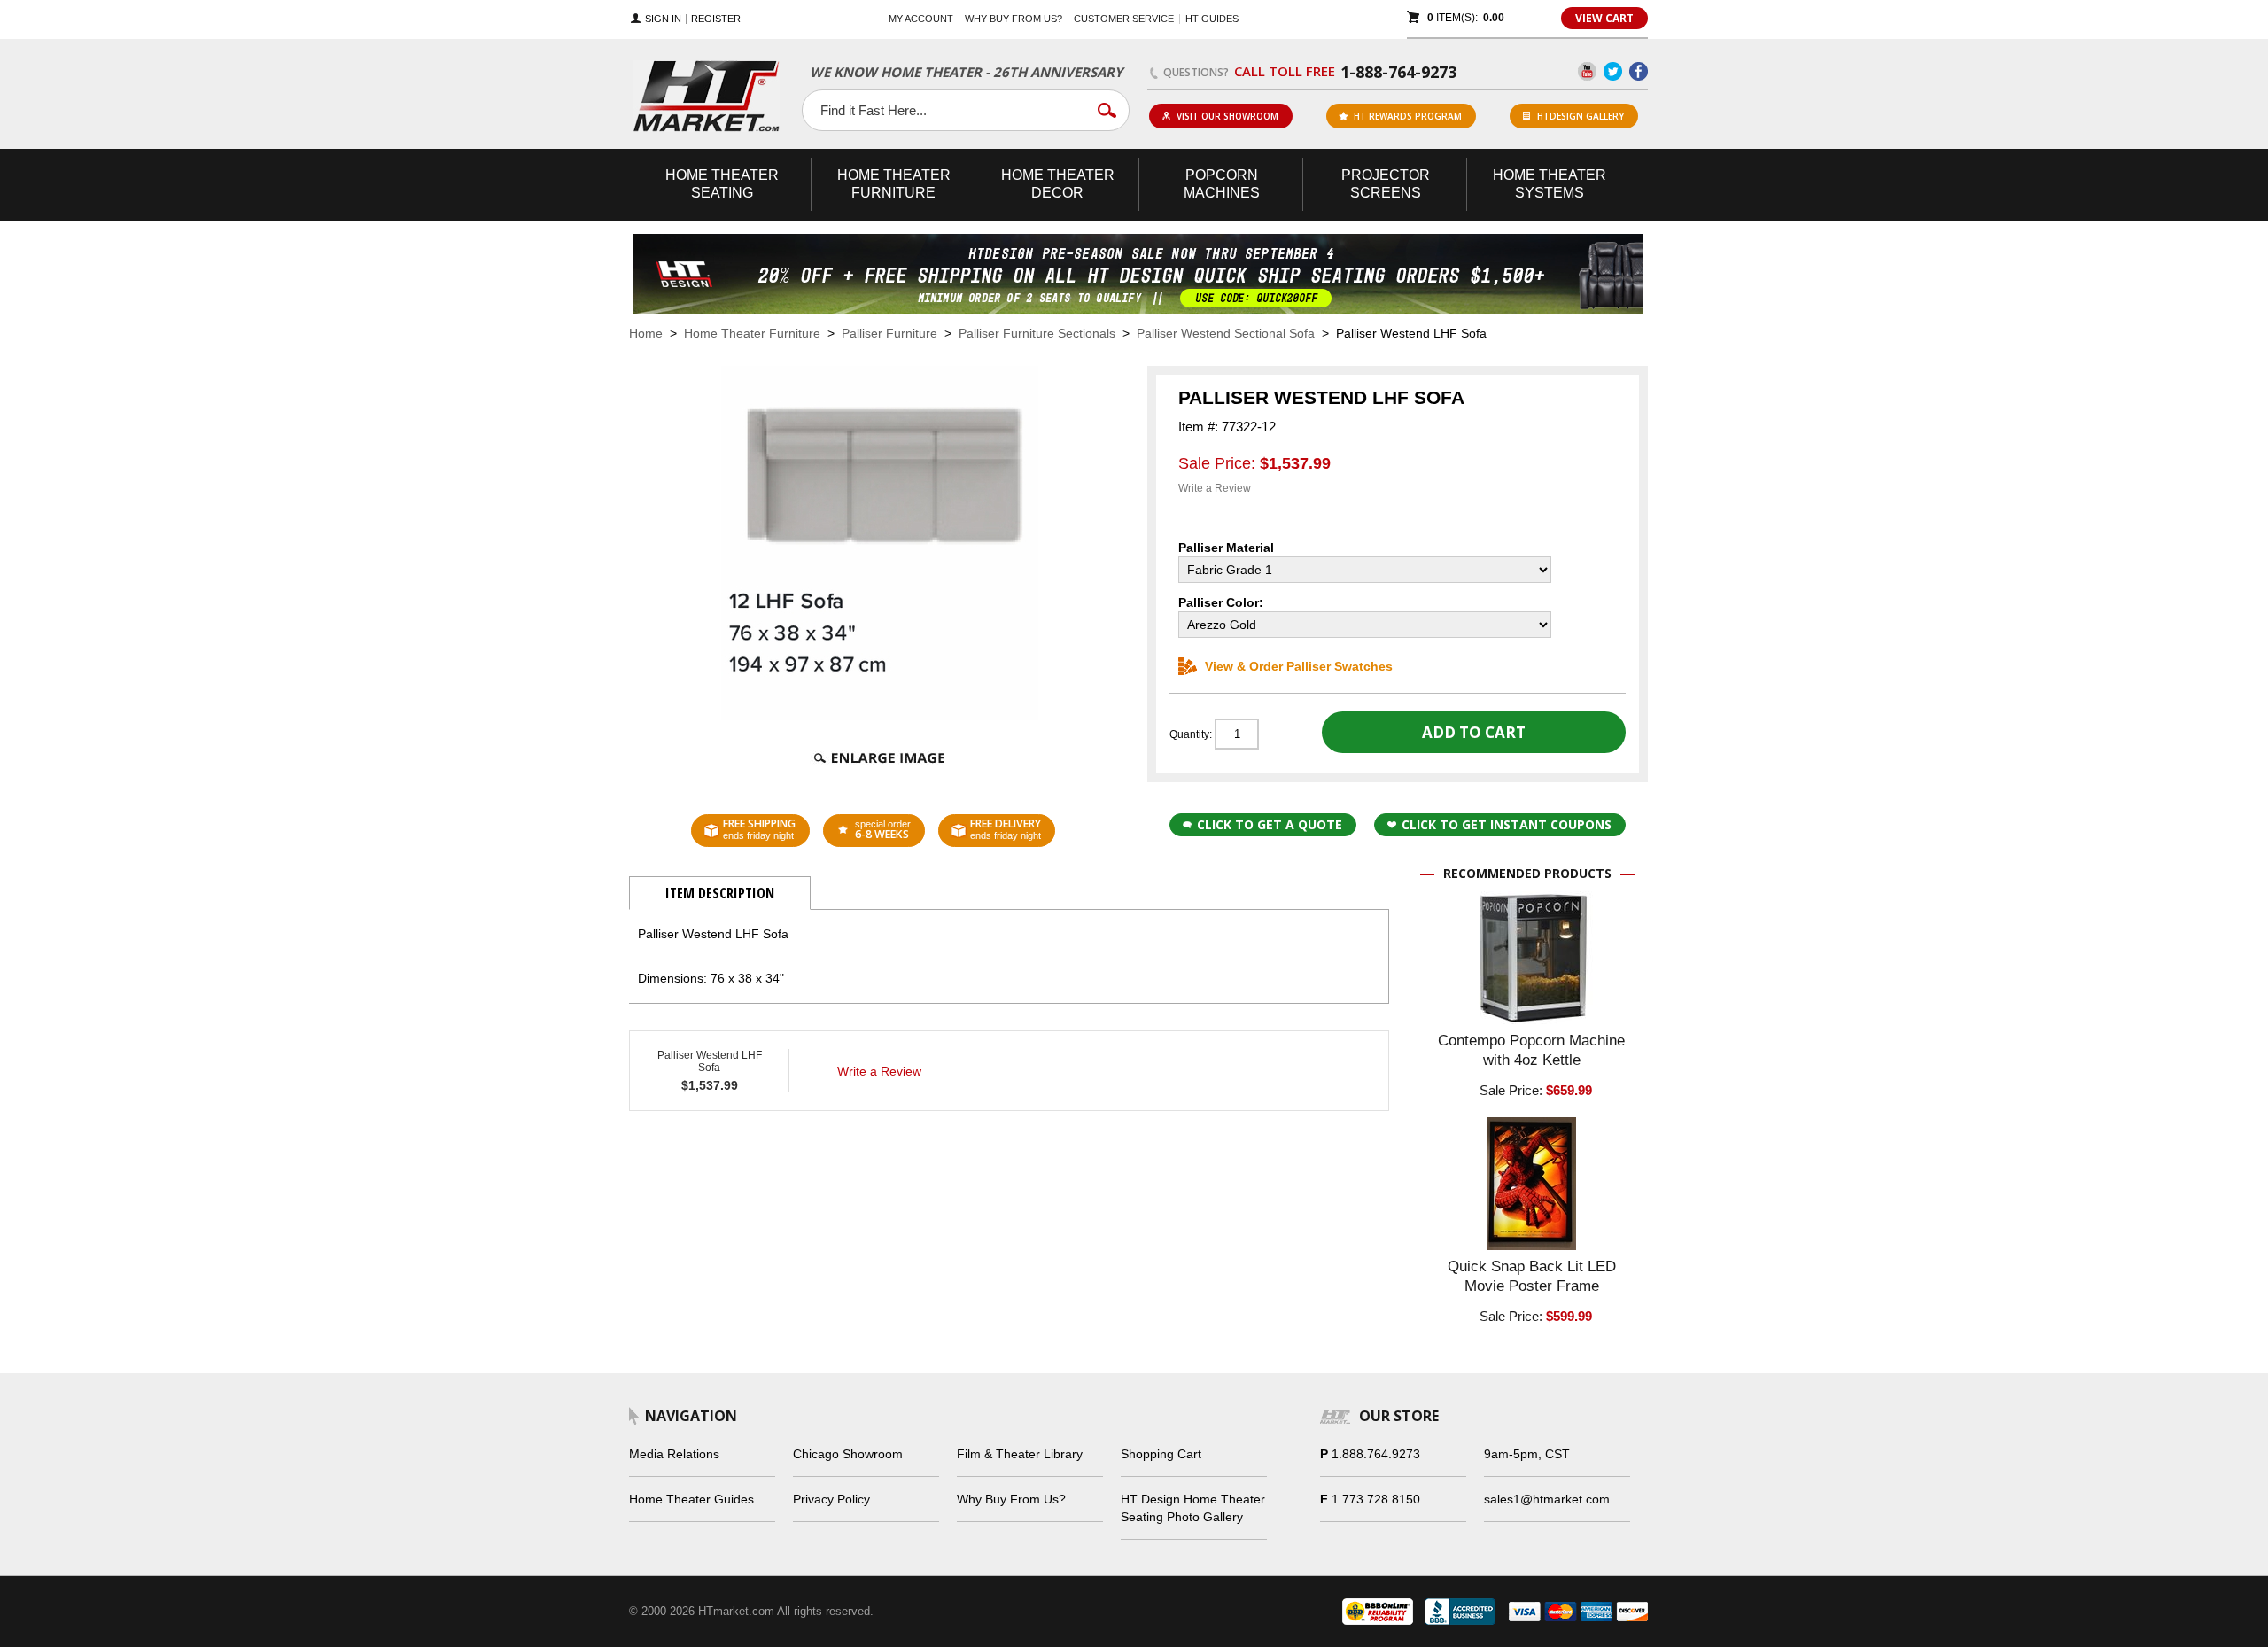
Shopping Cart (1161, 1454)
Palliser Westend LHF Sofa (710, 1061)
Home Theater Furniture (752, 333)
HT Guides (1212, 19)
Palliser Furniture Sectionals (1037, 333)
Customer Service (1124, 19)
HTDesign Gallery (1581, 116)
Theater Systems (1550, 184)
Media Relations (674, 1454)
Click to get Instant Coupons (1507, 824)
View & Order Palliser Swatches (1299, 666)
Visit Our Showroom (1227, 116)
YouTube (1587, 71)
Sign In (663, 19)
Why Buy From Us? (1011, 1499)
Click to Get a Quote (1270, 824)
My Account (921, 19)
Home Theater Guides (691, 1499)
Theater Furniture (894, 184)
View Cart (1604, 18)
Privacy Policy (831, 1499)
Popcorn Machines (1222, 184)
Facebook (1639, 71)
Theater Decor (1058, 184)
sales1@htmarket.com (1547, 1499)
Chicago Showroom (848, 1454)
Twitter (1613, 71)
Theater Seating (722, 184)
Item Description (720, 893)
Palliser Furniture (889, 333)
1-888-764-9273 (1398, 72)
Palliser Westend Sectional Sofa (1226, 333)
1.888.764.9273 (1376, 1454)
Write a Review (1215, 488)
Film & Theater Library (1020, 1454)
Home (646, 333)
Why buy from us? (1014, 19)
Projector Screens (1386, 184)
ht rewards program (1408, 116)
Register (716, 19)
